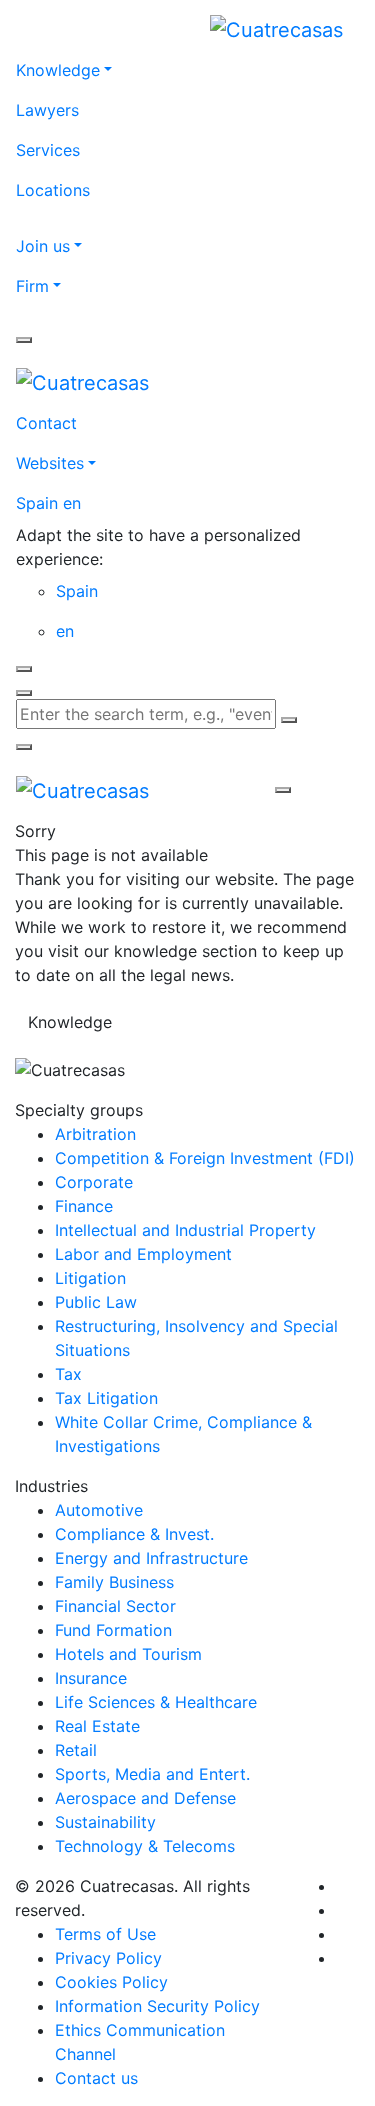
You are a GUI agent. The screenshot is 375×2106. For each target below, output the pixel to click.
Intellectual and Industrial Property (185, 1230)
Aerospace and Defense (145, 1798)
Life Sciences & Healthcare (156, 1702)
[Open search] (24, 693)
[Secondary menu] (24, 340)
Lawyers (47, 110)
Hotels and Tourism (128, 1654)
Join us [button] (43, 246)
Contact (46, 423)
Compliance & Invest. (134, 1534)
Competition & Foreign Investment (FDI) (205, 1158)
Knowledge (70, 1022)
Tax (68, 1374)
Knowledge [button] (58, 70)
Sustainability (105, 1822)
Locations (53, 190)
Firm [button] (32, 286)
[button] (187, 503)
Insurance (91, 1678)
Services (48, 150)
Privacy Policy (108, 1958)
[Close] (24, 669)
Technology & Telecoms (145, 1846)
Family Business (114, 1582)
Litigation (90, 1278)
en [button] (65, 631)
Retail (76, 1750)
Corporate (94, 1182)
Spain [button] (77, 591)
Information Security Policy (157, 2006)
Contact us (96, 2078)
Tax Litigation (106, 1398)
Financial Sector (115, 1606)
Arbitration (95, 1134)
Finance (84, 1206)
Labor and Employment (143, 1254)
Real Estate (97, 1726)
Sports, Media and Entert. (152, 1774)
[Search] (289, 720)
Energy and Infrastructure (151, 1558)
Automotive (99, 1510)
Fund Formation (113, 1630)
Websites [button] (50, 463)
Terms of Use (105, 1934)
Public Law (96, 1302)
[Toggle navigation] (220, 790)
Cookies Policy (111, 1982)
